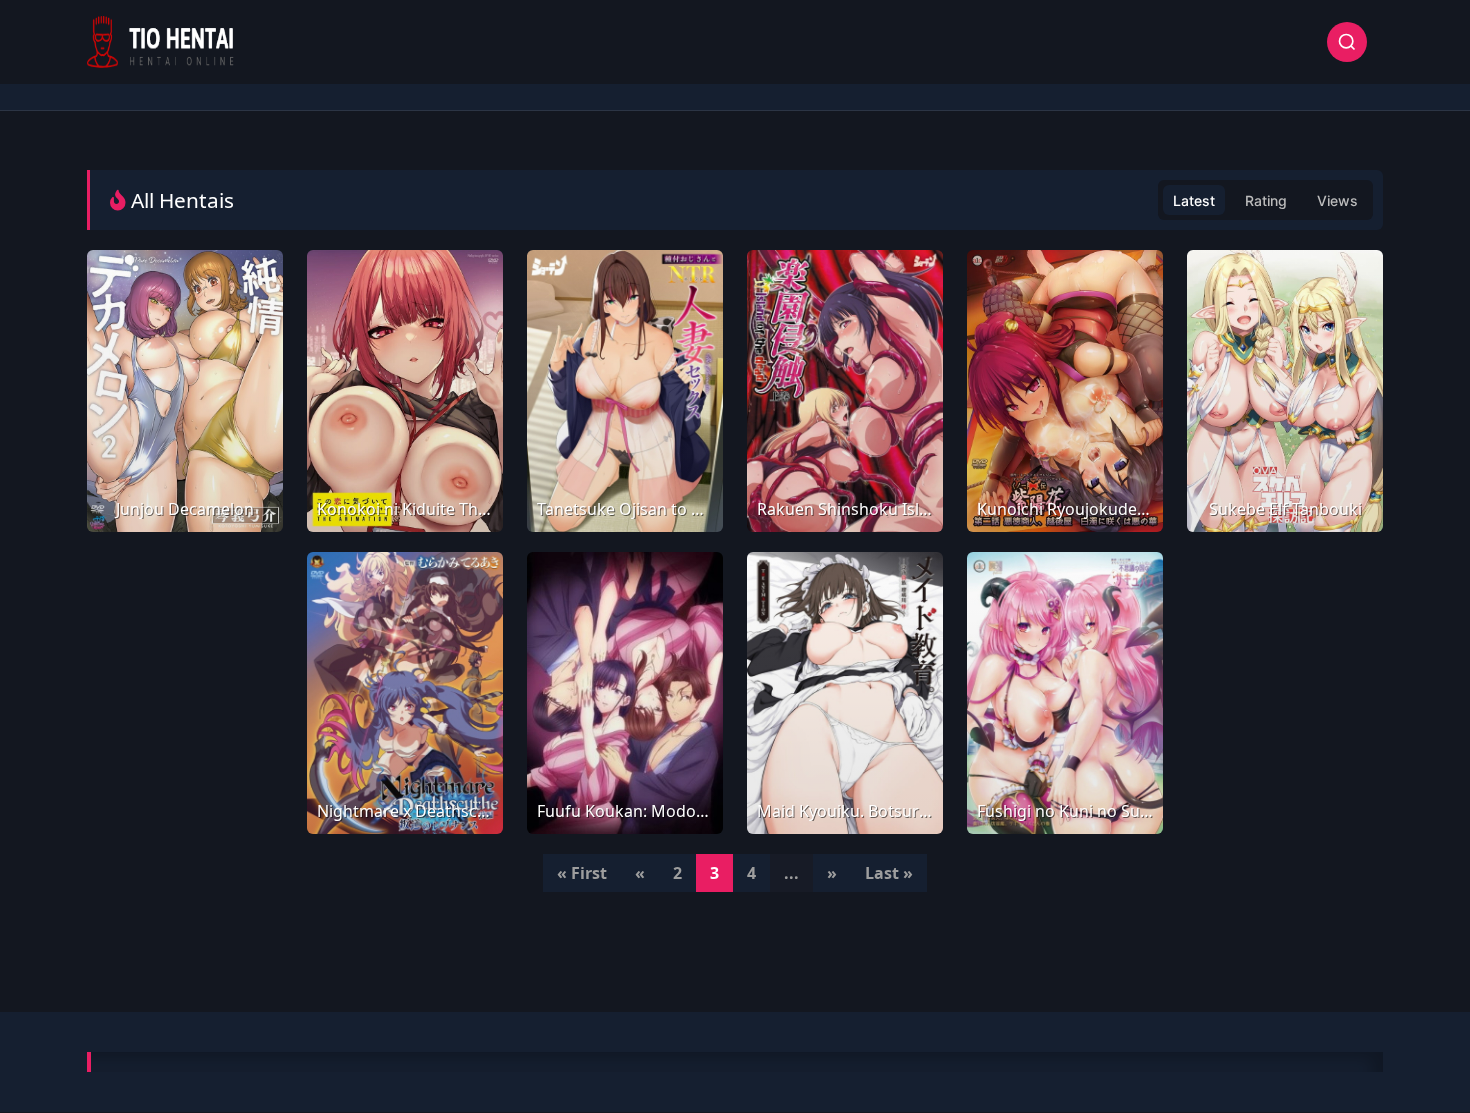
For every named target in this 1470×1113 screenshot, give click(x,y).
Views (1337, 200)
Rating (1266, 200)
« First (582, 873)
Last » (889, 873)
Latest (1194, 200)
